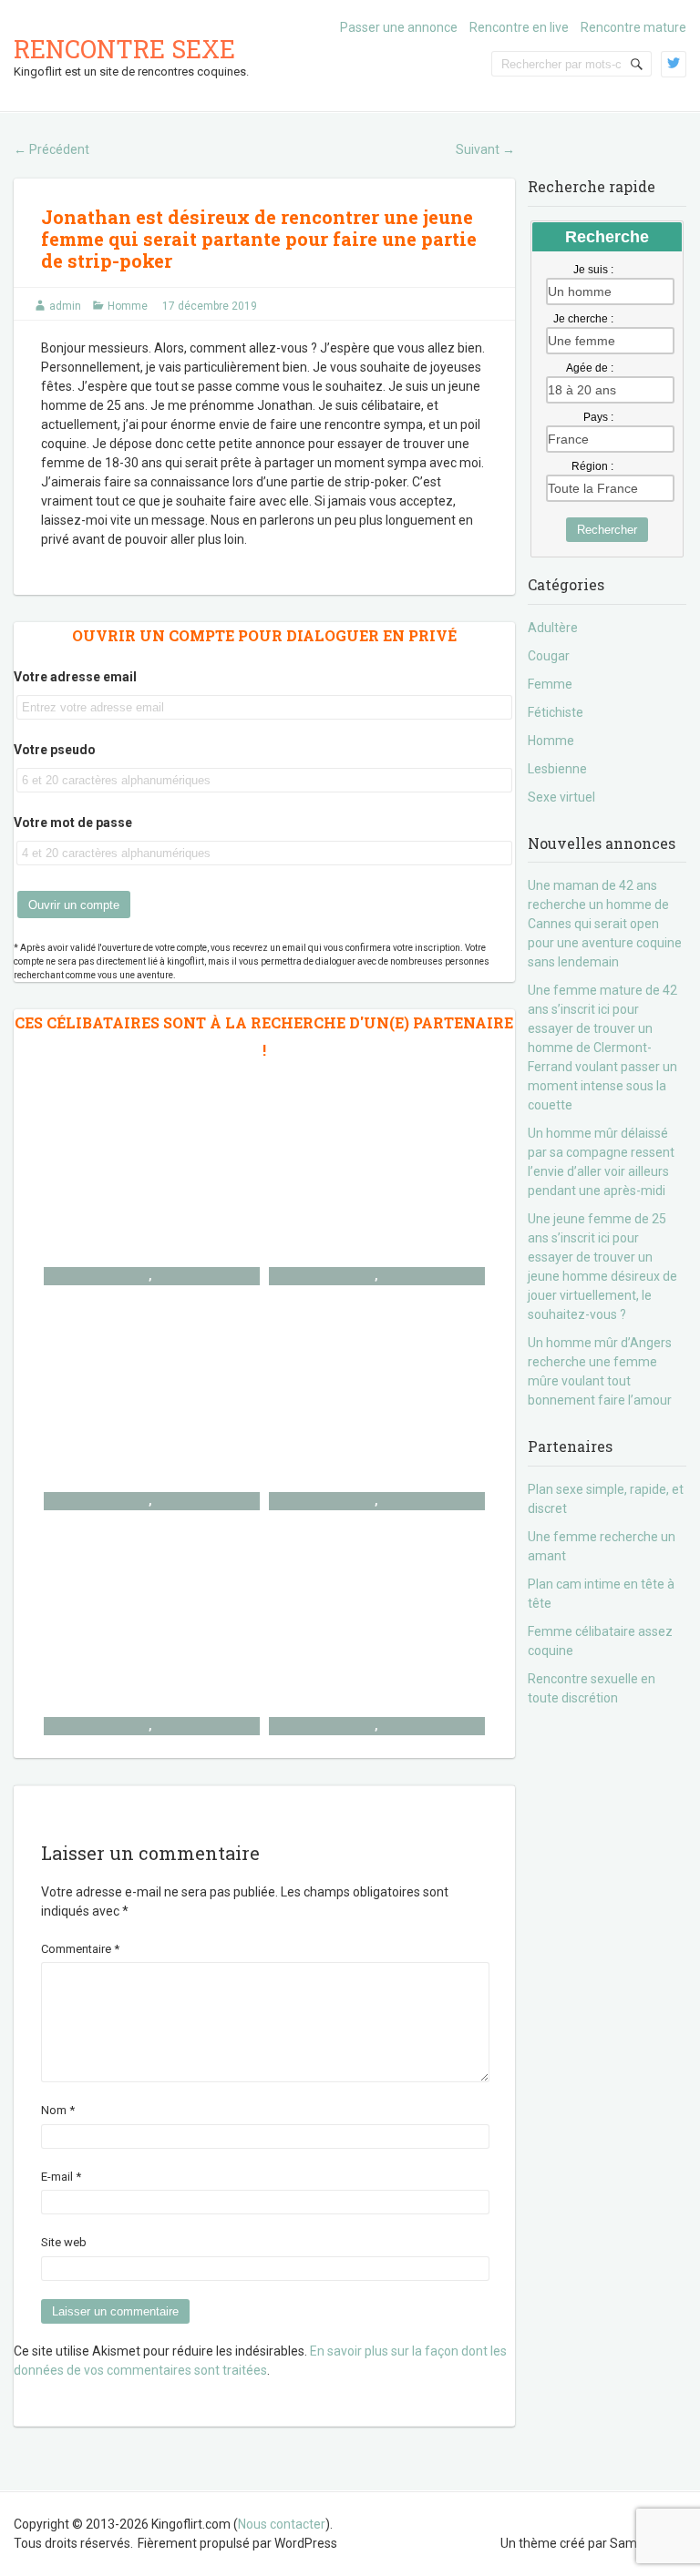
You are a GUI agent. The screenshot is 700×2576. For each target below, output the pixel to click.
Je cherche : (583, 319)
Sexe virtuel (561, 797)
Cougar (549, 656)
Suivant (485, 149)
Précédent (51, 149)
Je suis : (593, 270)
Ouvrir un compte (74, 905)
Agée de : (590, 368)
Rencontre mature (633, 27)
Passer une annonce (399, 27)
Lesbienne (557, 769)
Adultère (553, 628)
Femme (550, 684)
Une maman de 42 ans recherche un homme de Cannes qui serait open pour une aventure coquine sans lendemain (605, 924)
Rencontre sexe (124, 49)
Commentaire (80, 1949)
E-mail (61, 2177)
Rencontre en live (519, 27)
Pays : (598, 417)
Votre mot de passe (73, 823)
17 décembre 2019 (210, 306)
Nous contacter (282, 2524)
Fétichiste (556, 712)
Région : (592, 466)
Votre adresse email (75, 677)
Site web (64, 2242)
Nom (58, 2110)
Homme (128, 306)
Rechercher (607, 530)
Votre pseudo (55, 750)
